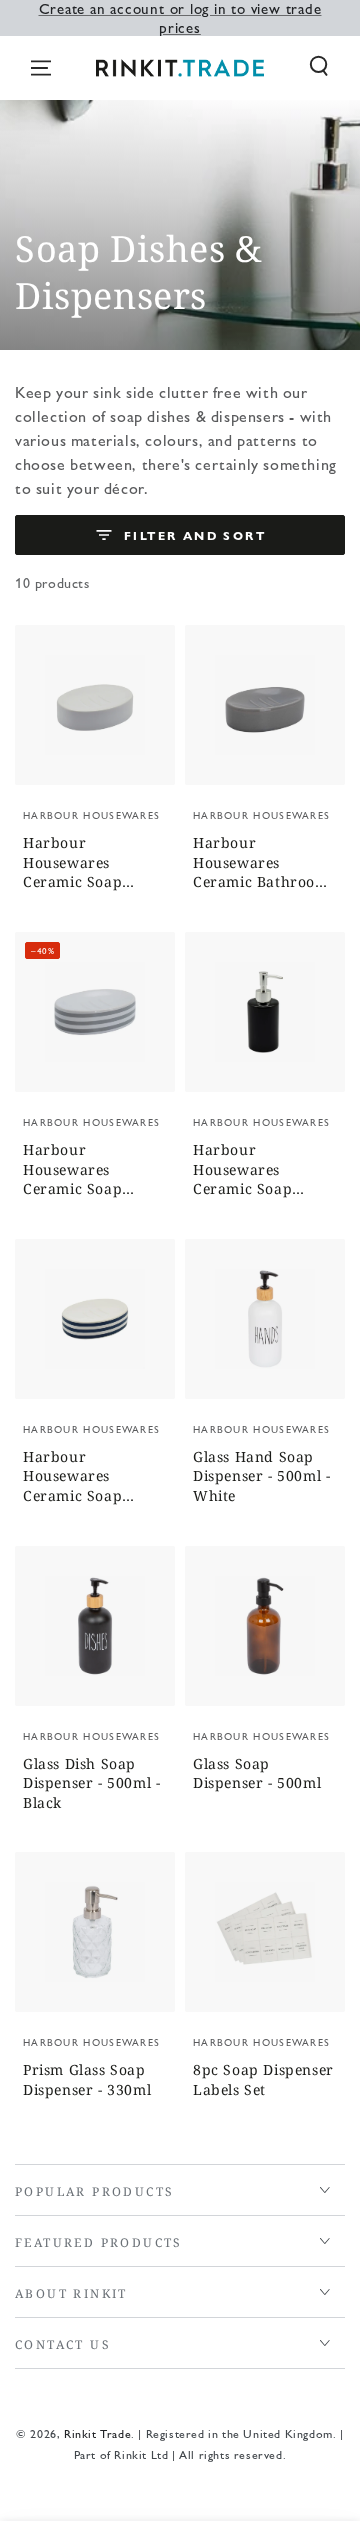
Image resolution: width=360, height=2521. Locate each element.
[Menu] (41, 68)
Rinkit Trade (97, 2433)
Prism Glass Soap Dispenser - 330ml (87, 2079)
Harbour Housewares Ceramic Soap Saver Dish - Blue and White (84, 1477)
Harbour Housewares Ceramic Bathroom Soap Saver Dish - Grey (261, 863)
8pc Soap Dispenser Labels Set (263, 2079)
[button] (319, 66)
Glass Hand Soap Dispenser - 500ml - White (261, 1476)
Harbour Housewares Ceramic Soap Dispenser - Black (254, 1170)
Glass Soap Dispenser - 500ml (257, 1773)
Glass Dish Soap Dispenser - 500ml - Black (91, 1783)
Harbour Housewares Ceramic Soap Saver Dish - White (90, 863)
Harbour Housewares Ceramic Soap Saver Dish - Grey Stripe (85, 1170)
